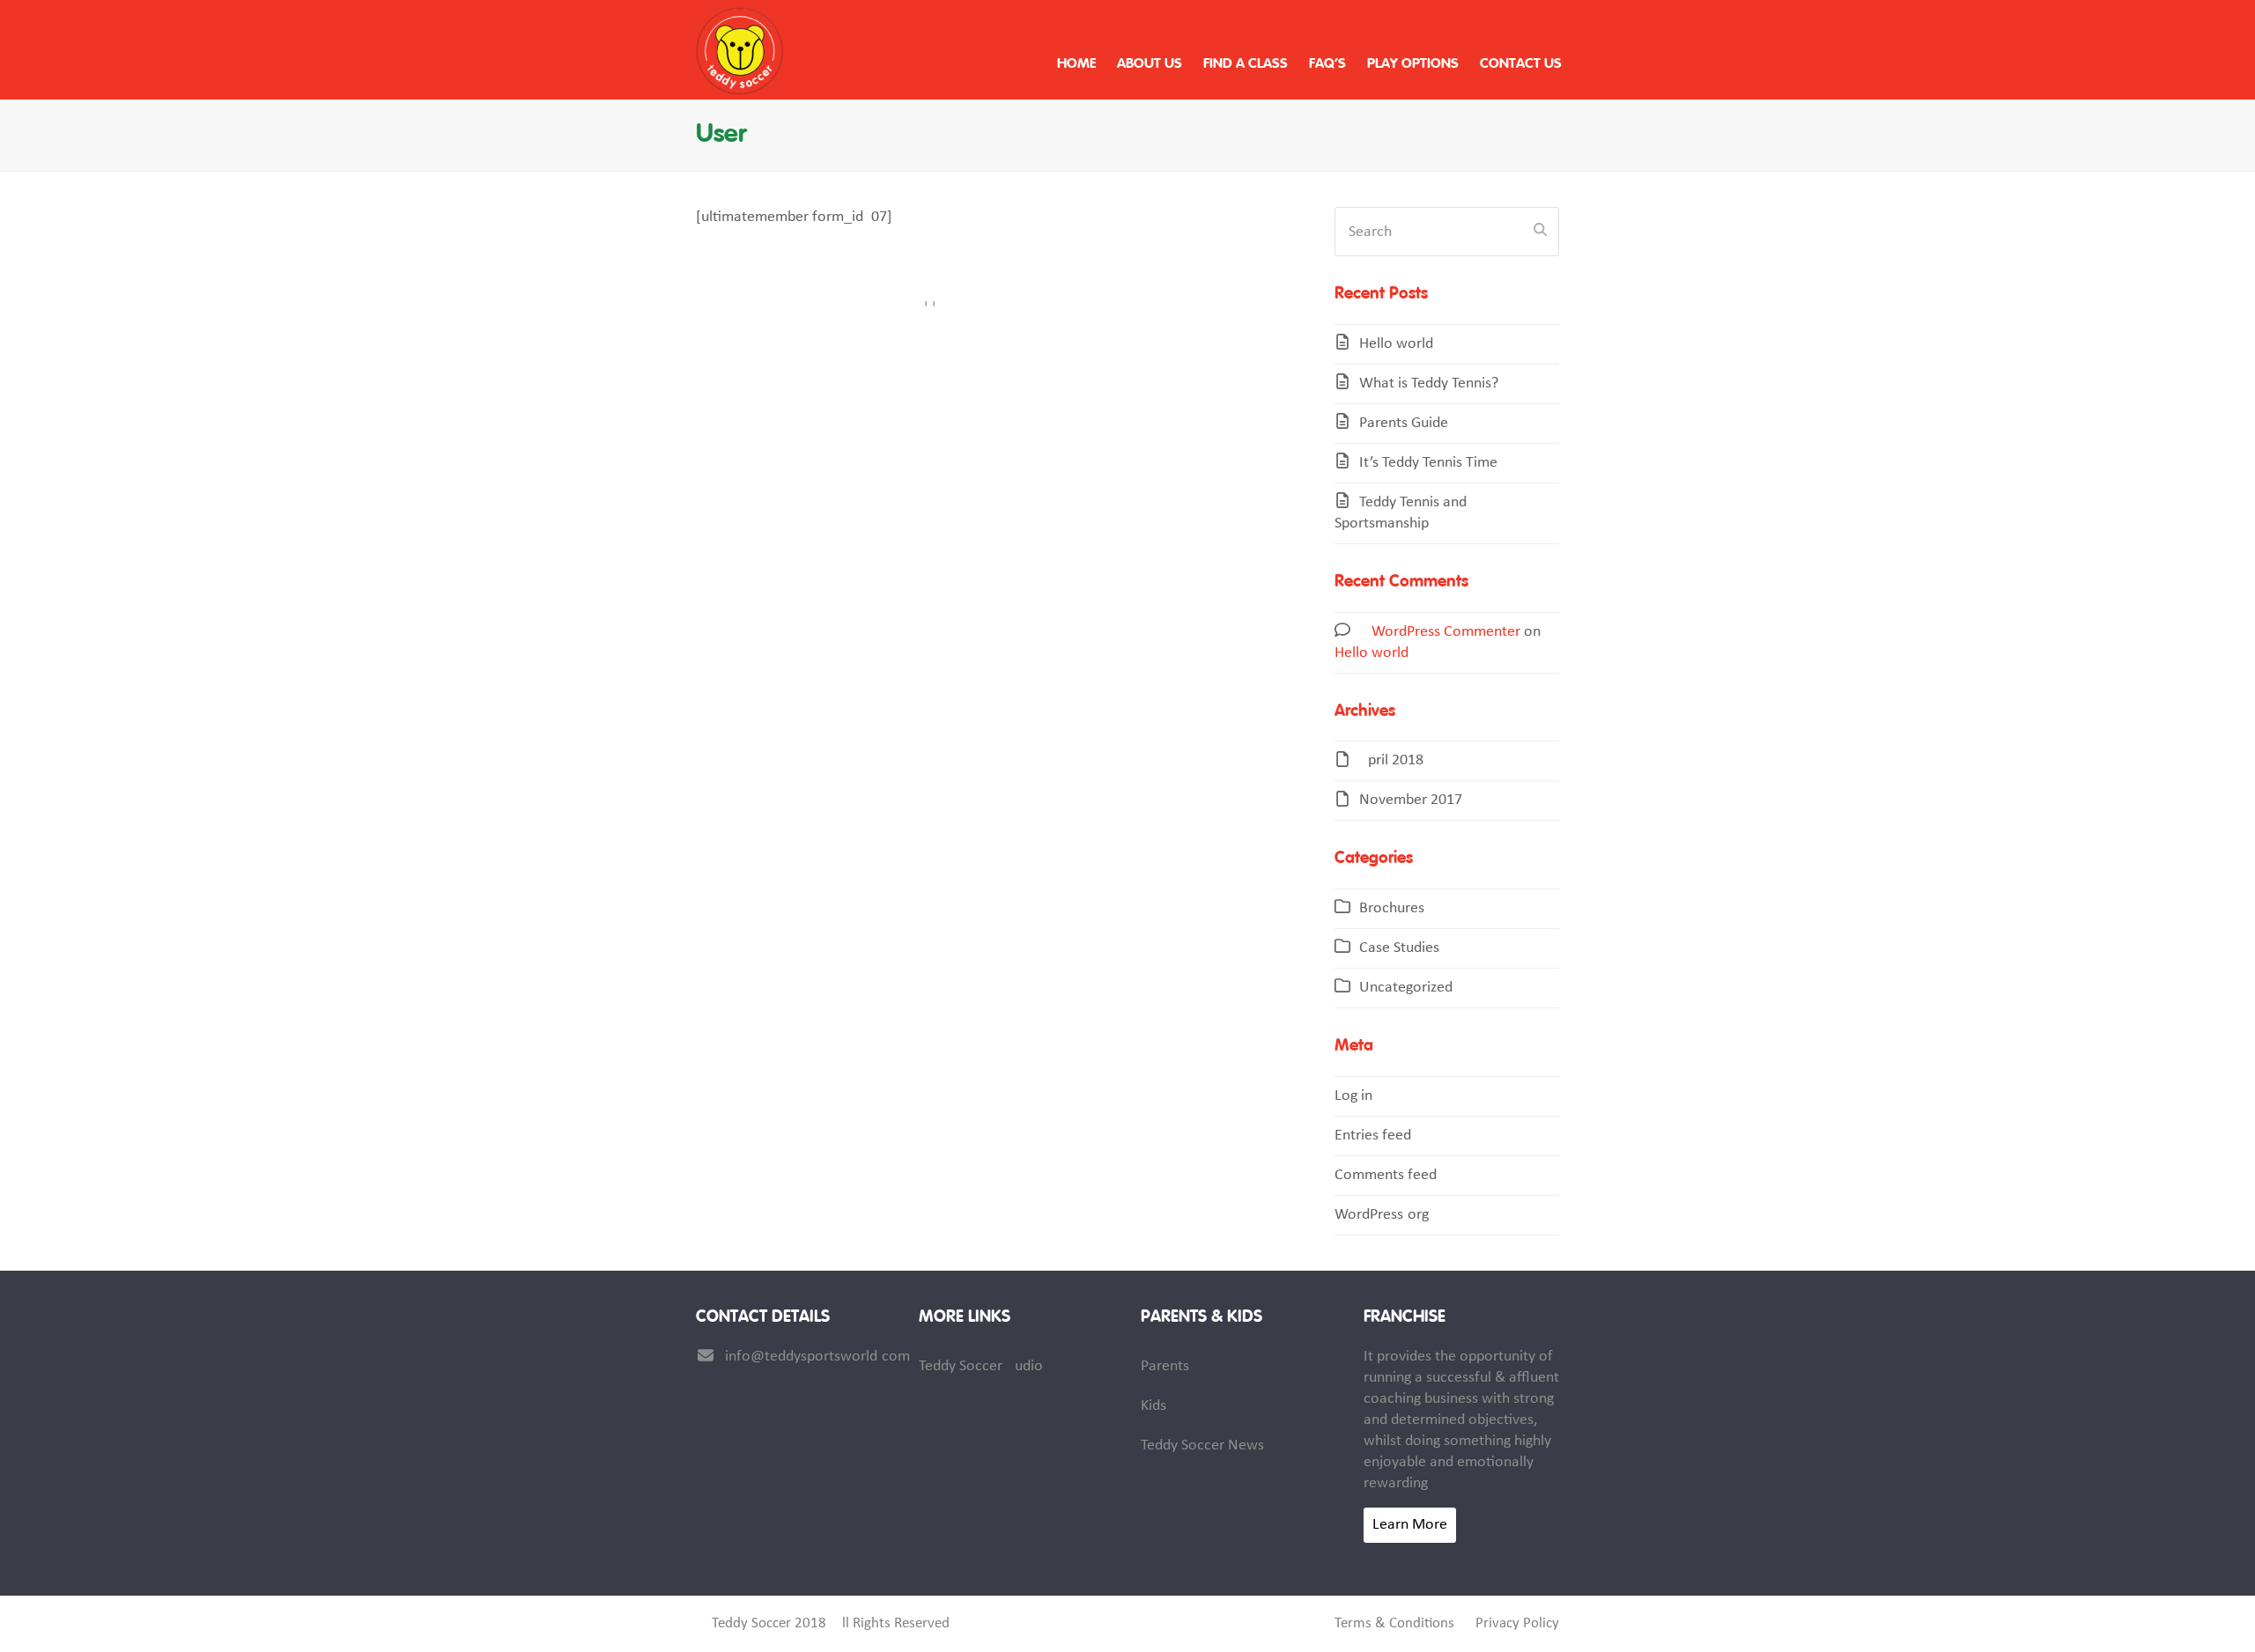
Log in (1353, 1096)
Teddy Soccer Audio (981, 1366)
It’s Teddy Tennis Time (1428, 463)
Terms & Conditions (1394, 1624)
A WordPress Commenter (1440, 632)
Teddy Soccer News (1202, 1445)
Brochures (1392, 908)
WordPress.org (1382, 1215)
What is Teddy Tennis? (1429, 383)
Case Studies (1399, 948)
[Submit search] (1540, 232)
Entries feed (1373, 1136)
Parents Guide (1404, 423)
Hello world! (1399, 344)
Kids (1153, 1406)
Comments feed (1386, 1175)
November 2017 (1411, 800)
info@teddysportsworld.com (817, 1357)
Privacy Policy (1517, 1624)
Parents (1165, 1366)
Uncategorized (1406, 988)
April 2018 (1391, 760)
